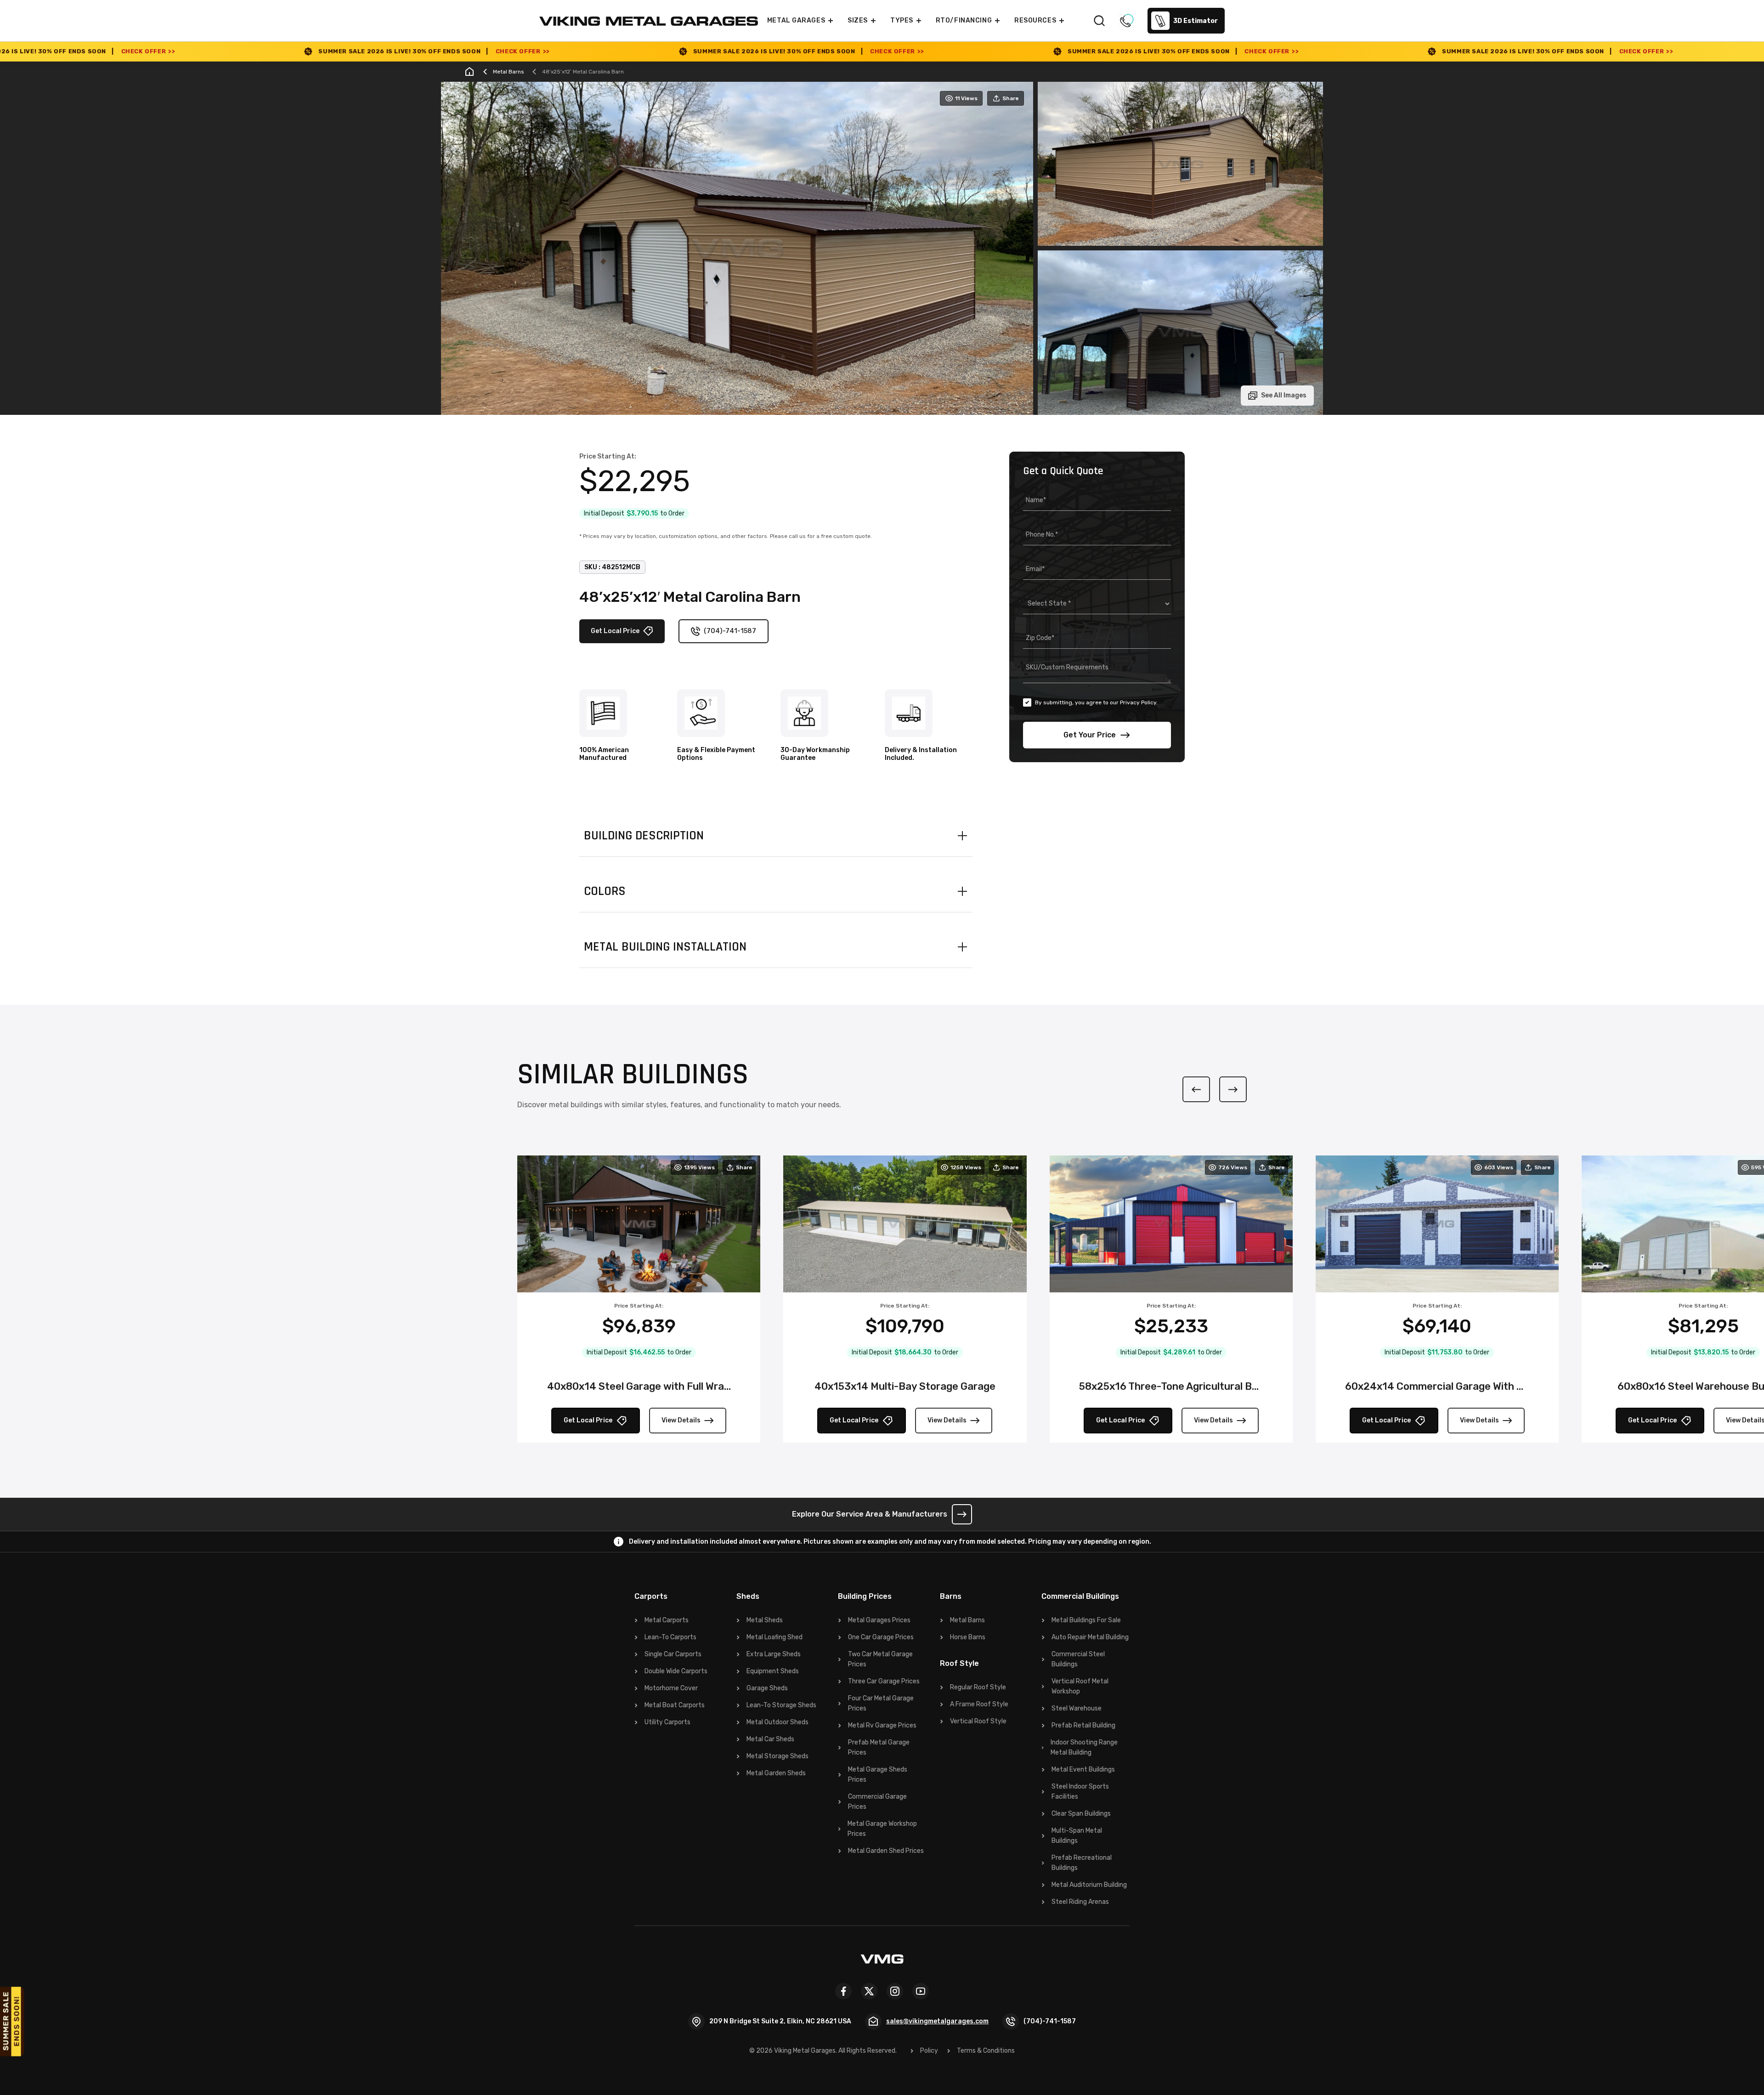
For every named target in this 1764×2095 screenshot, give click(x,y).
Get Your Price (1090, 735)
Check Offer (237, 51)
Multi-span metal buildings (1077, 1836)
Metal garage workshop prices (882, 1829)
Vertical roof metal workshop (1080, 1686)
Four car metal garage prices (881, 1703)
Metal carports (667, 1620)
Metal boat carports (675, 1705)
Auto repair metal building (1090, 1637)
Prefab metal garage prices (879, 1747)
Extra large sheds (774, 1654)
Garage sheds (767, 1688)
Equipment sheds (773, 1671)
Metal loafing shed (775, 1637)
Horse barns (968, 1637)
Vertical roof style (978, 1721)
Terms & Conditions (986, 2051)
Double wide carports (676, 1671)
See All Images (1284, 395)
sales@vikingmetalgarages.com (937, 2021)
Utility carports (667, 1722)
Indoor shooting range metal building (1084, 1747)
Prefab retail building (1083, 1725)
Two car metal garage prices (880, 1659)
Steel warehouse (1077, 1708)
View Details (681, 1420)
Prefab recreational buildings (1082, 1863)
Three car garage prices (884, 1681)
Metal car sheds (770, 1739)
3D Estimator (1196, 21)
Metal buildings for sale (1086, 1620)
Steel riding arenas (1080, 1902)
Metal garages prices (879, 1620)
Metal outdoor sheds (777, 1722)
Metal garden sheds (776, 1773)
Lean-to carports (670, 1637)
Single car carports (673, 1654)
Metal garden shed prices (886, 1851)
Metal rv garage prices (882, 1725)
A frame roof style (979, 1704)
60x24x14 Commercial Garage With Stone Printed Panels (1437, 1386)
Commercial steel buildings (1078, 1659)
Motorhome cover (671, 1688)
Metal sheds (765, 1620)
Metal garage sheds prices (878, 1775)
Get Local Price (615, 631)
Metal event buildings (1083, 1769)
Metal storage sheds (777, 1756)
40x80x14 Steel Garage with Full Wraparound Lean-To (639, 1386)
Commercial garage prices (877, 1802)
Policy (929, 2051)
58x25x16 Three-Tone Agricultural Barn (1171, 1386)
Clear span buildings (1081, 1814)
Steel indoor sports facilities (1080, 1792)
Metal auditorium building (1089, 1885)
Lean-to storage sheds (781, 1705)
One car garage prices (881, 1637)
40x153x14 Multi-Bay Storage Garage (905, 1386)
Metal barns (967, 1620)
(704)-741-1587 (730, 631)
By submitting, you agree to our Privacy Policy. (1096, 702)
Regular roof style (978, 1687)
